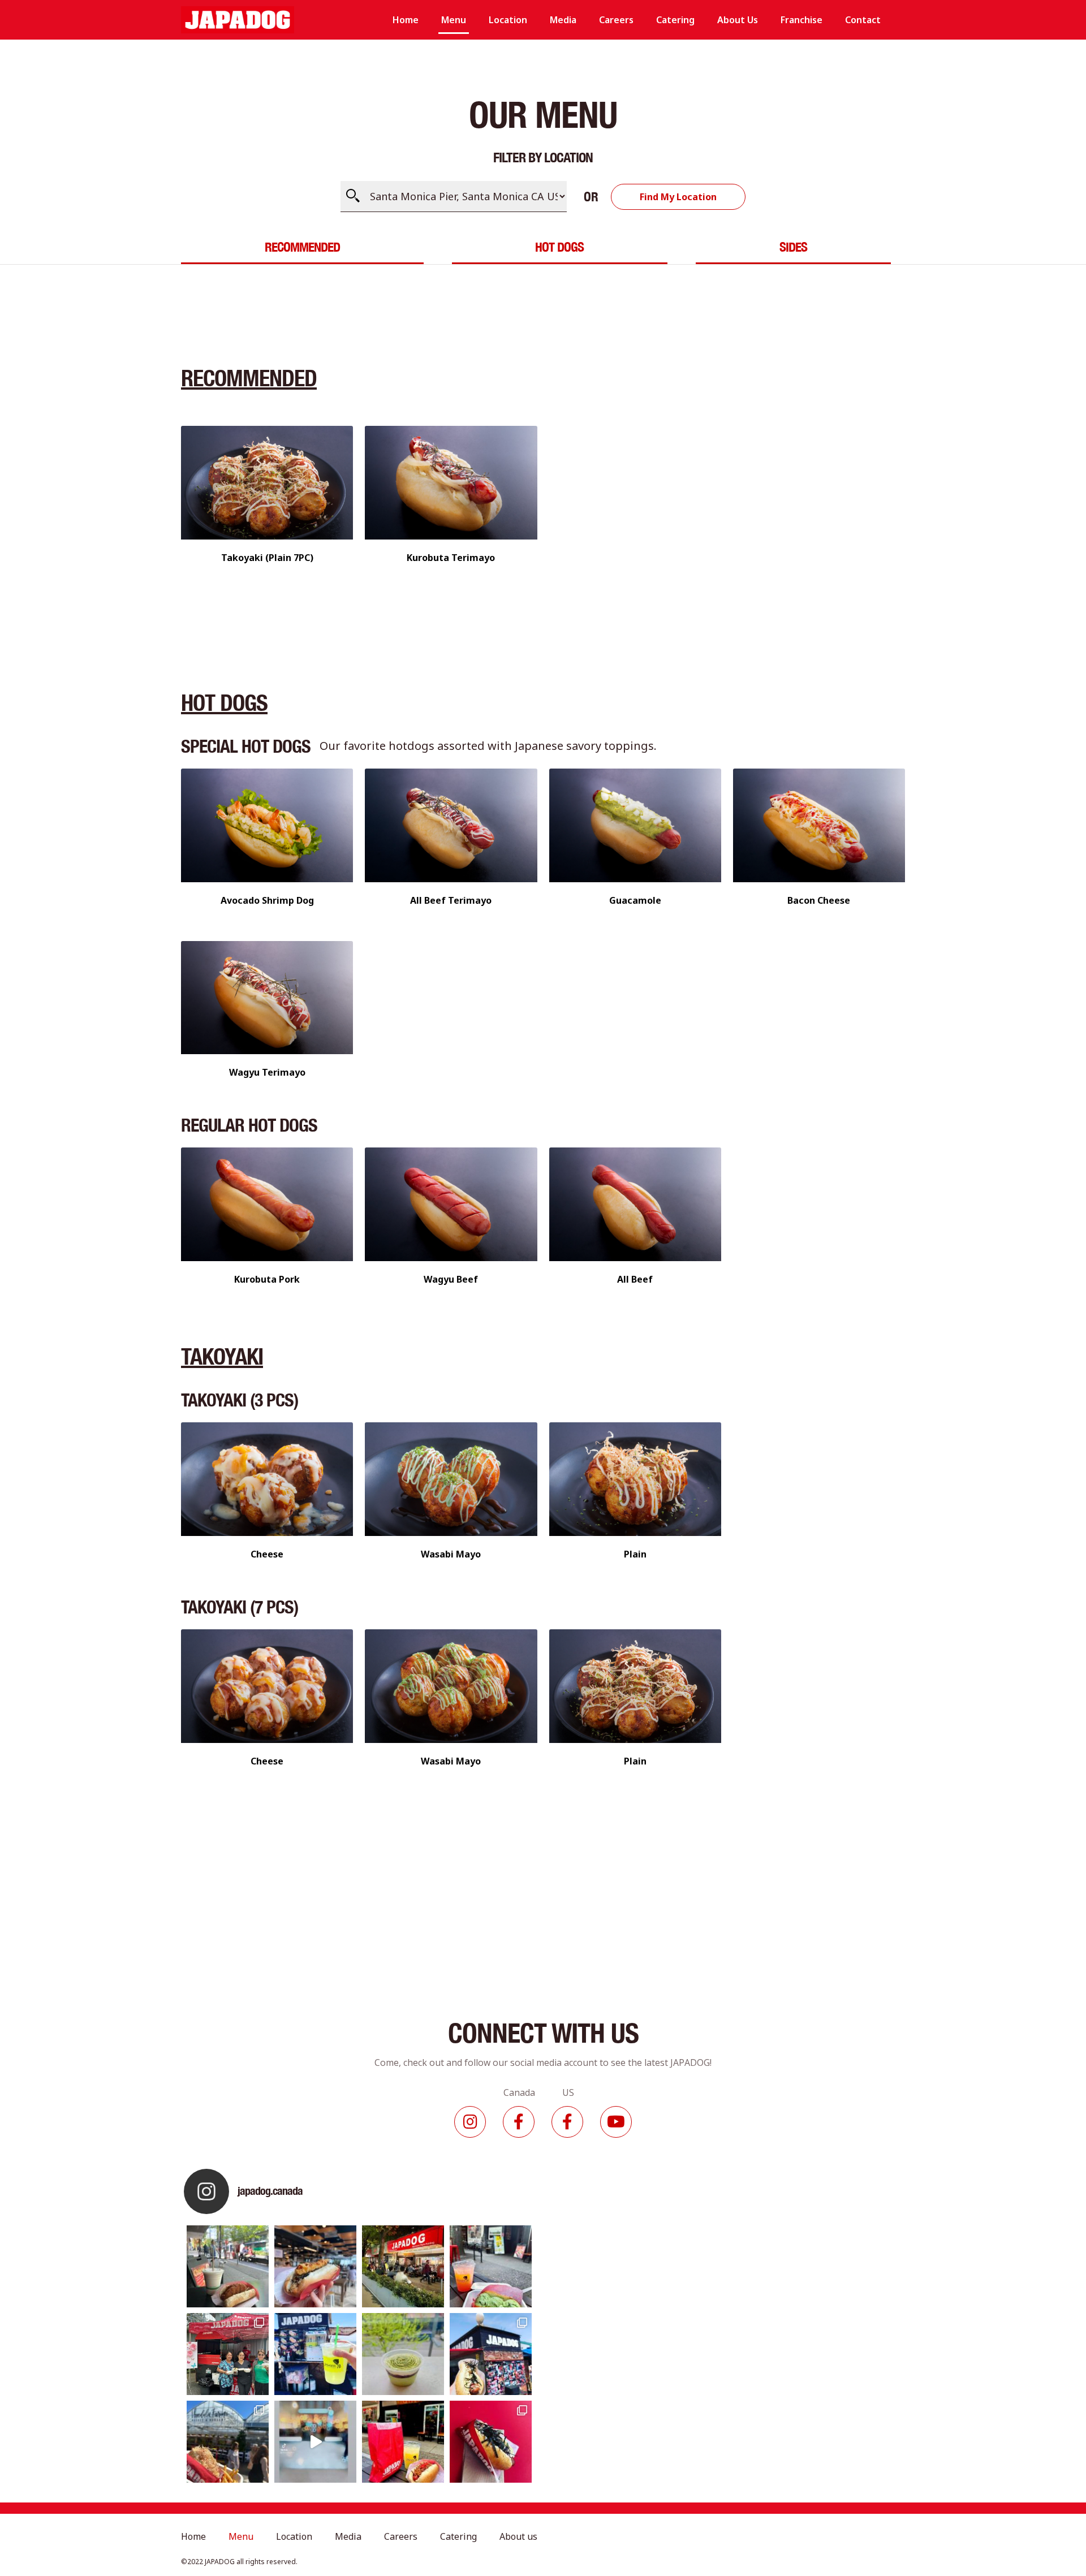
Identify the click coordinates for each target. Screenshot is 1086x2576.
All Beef (635, 1279)
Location (508, 20)
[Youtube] (616, 2122)
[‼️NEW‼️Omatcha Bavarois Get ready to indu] (403, 2354)
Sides (793, 247)
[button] (678, 197)
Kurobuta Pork (267, 1279)
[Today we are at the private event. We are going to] (228, 2442)
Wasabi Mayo (451, 1554)
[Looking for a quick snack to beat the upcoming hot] (491, 2266)
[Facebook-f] (519, 2122)
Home (406, 20)
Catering (675, 20)
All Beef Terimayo (451, 900)
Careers (616, 20)
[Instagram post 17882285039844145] (315, 2442)
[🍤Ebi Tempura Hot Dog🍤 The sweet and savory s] (315, 2266)
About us (518, 2536)
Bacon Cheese (819, 900)
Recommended (302, 247)
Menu (454, 20)
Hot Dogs (559, 247)
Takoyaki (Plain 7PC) (267, 558)
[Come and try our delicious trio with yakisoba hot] (403, 2442)
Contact (863, 20)
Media (563, 20)
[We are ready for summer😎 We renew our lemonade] (315, 2354)
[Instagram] (470, 2122)
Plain (635, 1554)
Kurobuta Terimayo (451, 558)
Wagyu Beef (451, 1279)
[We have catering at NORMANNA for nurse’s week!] (228, 2354)
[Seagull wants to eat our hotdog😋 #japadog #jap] (491, 2354)
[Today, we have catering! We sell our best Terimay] (491, 2442)
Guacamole (635, 900)
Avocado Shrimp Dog (267, 900)
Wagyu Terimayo (267, 1072)
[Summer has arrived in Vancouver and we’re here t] (403, 2266)
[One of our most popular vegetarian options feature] (228, 2266)
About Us (738, 20)
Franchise (801, 20)
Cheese (267, 1554)
